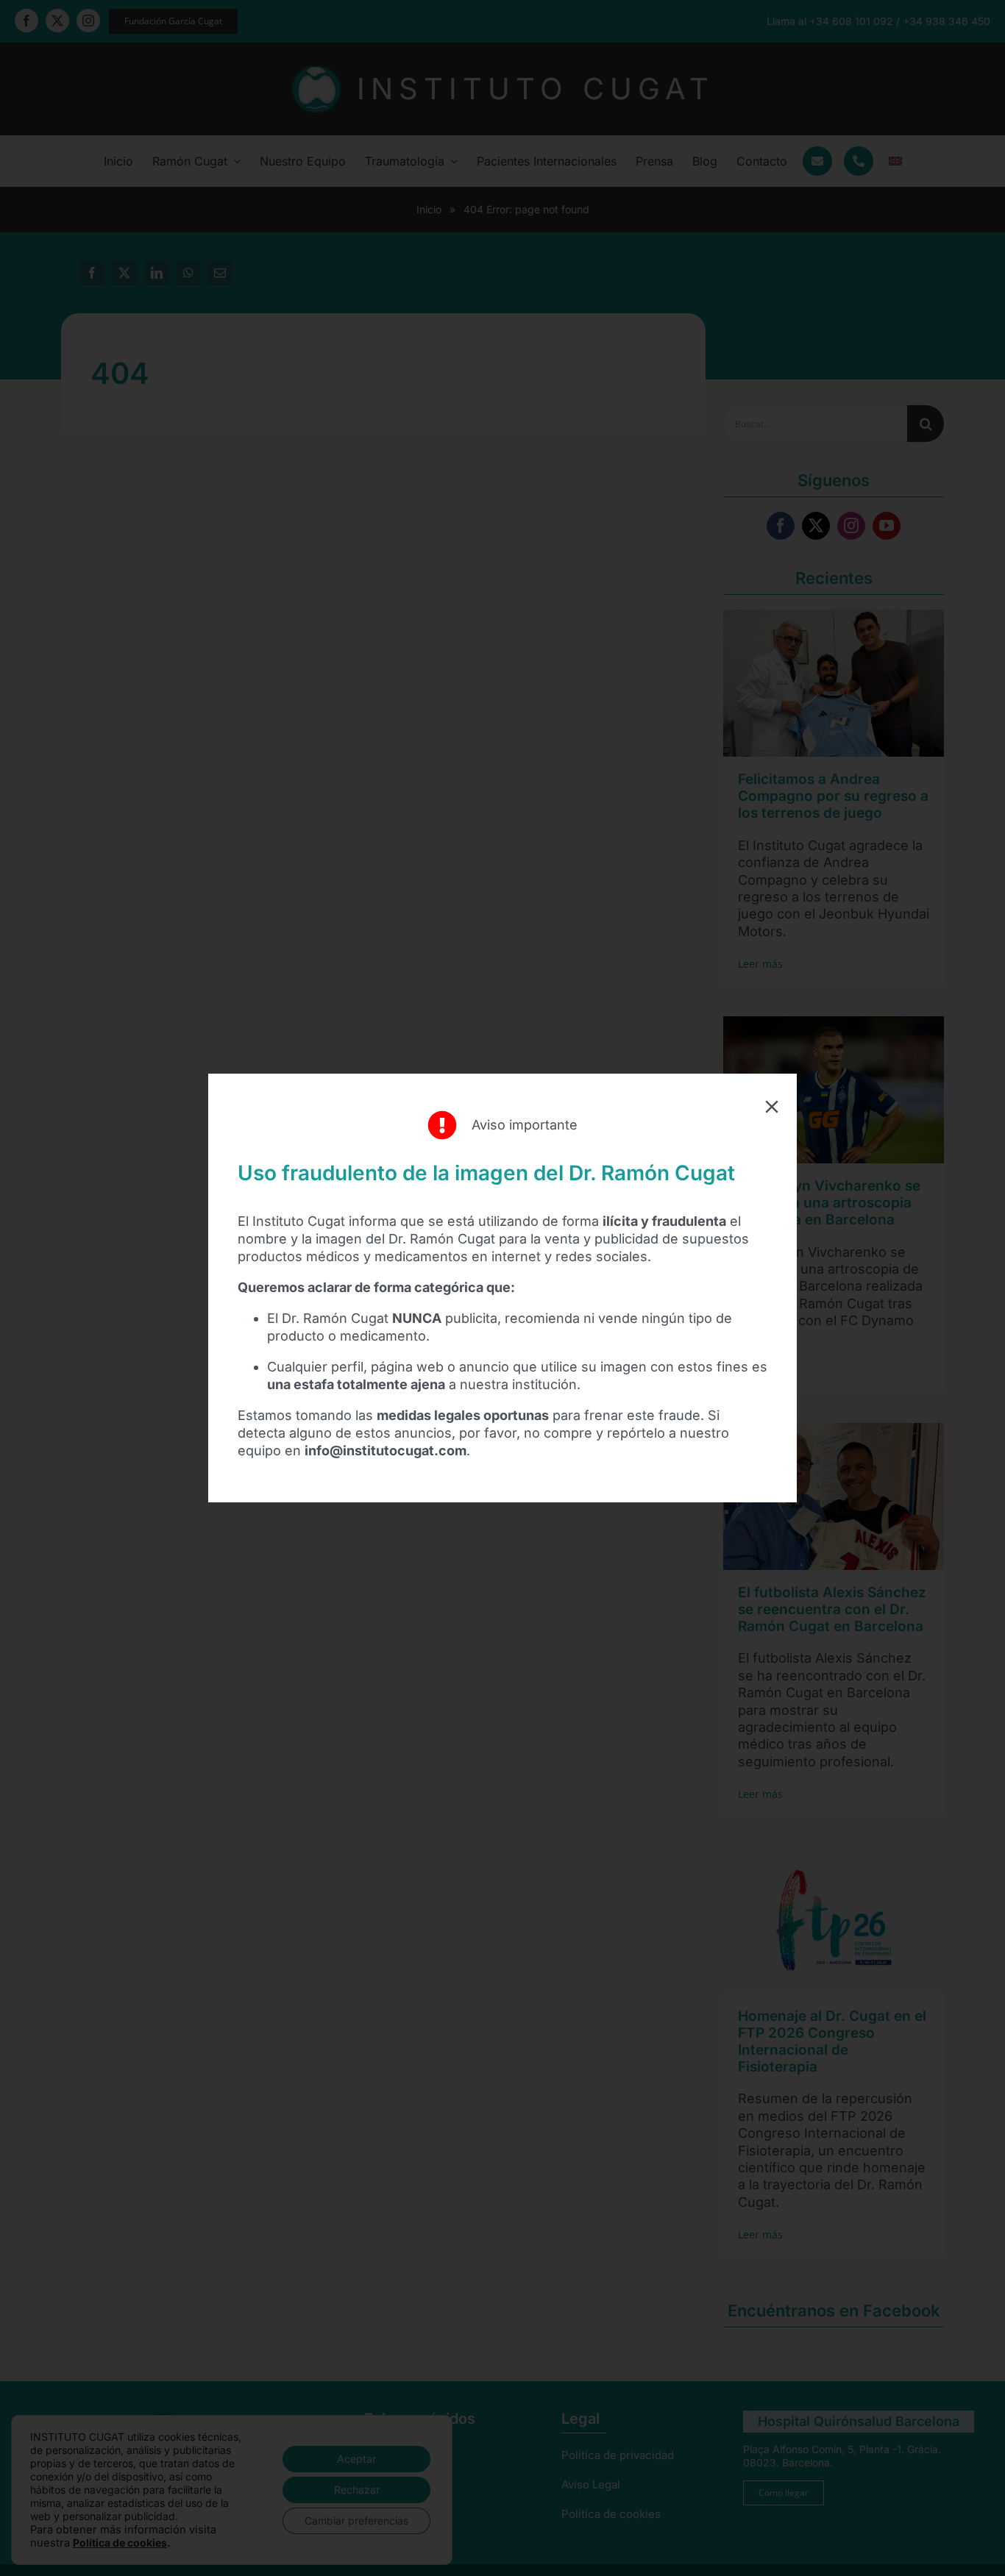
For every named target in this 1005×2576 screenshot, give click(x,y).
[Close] (772, 1107)
